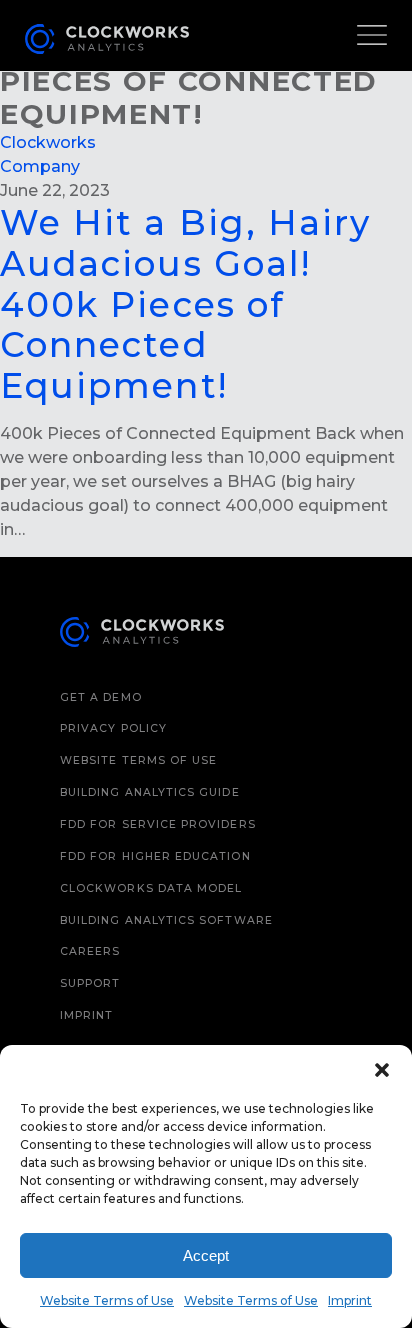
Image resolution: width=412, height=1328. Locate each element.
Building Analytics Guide (150, 792)
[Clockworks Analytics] (142, 635)
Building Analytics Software (166, 920)
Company (40, 166)
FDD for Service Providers (158, 824)
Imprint (350, 1300)
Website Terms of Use (107, 1300)
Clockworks (48, 142)
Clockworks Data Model (151, 888)
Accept (206, 1255)
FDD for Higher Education (155, 856)
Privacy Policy (113, 728)
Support (90, 983)
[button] (382, 1070)
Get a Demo (101, 697)
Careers (90, 951)
